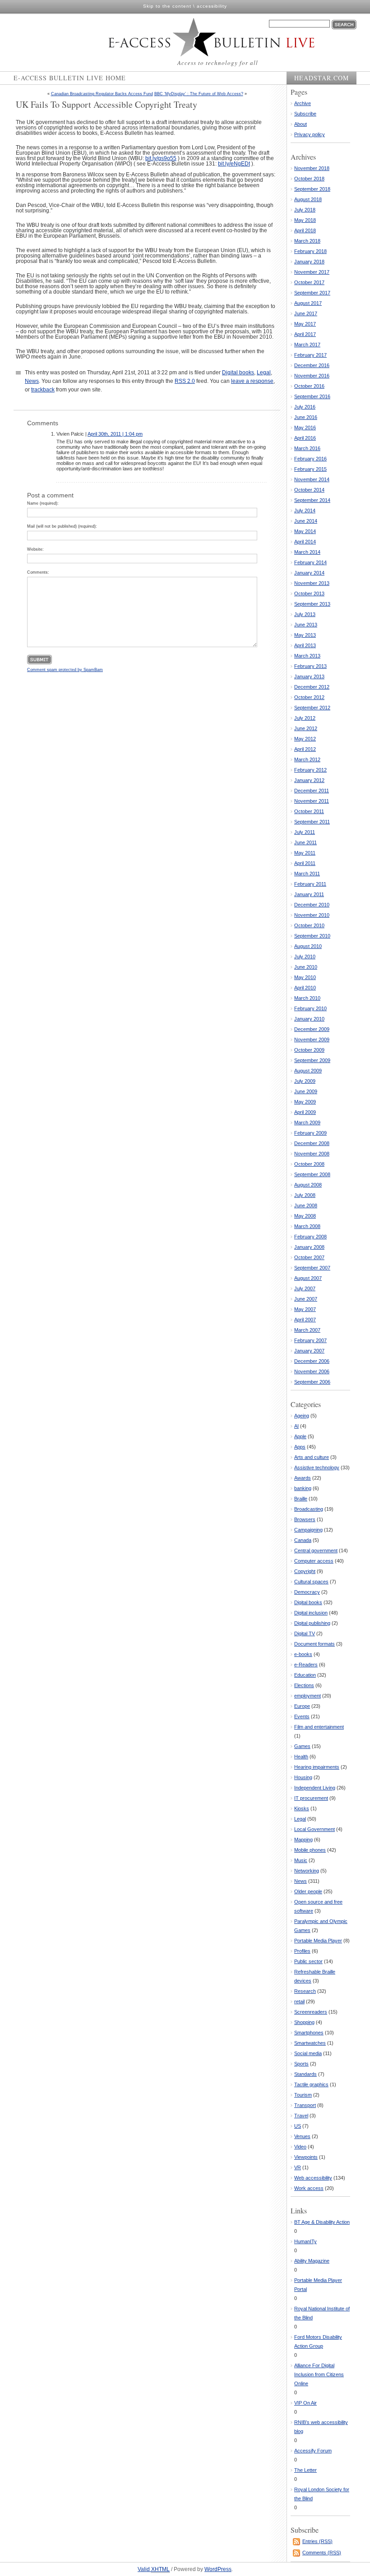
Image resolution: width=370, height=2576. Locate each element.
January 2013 (309, 676)
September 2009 (312, 1060)
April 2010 (305, 988)
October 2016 (309, 386)
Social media (308, 2053)
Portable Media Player (318, 1941)
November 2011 (312, 801)
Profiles (302, 1951)
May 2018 (305, 220)
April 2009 (305, 1112)
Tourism (303, 2095)
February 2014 (310, 562)
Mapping (303, 1840)
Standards (305, 2074)
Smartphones (309, 2033)
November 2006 (312, 1371)
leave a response (252, 381)
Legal (264, 373)
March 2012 (307, 759)
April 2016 (305, 438)
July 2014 (305, 511)
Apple (300, 1436)
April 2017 (305, 334)
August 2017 (308, 303)
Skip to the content (167, 6)
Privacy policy (310, 134)
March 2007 (307, 1330)
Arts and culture (312, 1457)
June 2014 (306, 521)
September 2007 (312, 1268)
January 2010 (309, 1019)
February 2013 (310, 666)
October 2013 (309, 593)
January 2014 (309, 573)
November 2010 (312, 915)
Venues (302, 2136)
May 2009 (305, 1102)
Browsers (305, 1519)
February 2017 (310, 355)
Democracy (307, 1592)
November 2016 (312, 376)
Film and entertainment (319, 1727)
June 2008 (306, 1205)
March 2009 (307, 1122)
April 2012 (305, 749)
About (301, 124)
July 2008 (305, 1195)
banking (303, 1488)
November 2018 (312, 168)
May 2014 (305, 531)
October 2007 (309, 1257)
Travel (301, 2116)
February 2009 (310, 1133)
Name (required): (43, 503)
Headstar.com (321, 78)
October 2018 (309, 179)
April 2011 (305, 863)
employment (308, 1696)
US (298, 2126)
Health (301, 1757)
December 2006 (312, 1361)
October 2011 (309, 811)
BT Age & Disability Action (322, 2222)
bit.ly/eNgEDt (234, 164)
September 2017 (312, 293)
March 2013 (307, 656)
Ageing (302, 1416)
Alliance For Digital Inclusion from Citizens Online (319, 2374)
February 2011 (310, 884)
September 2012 (312, 708)
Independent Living (315, 1788)
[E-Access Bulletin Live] (192, 37)
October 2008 (309, 1164)
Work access (309, 2188)
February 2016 (310, 459)
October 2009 (309, 1050)
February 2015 (310, 469)
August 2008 (308, 1185)
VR (298, 2167)
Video (300, 2147)
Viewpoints (306, 2157)
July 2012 (305, 718)
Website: (35, 549)
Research (305, 1991)
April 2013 (305, 645)
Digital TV (305, 1633)
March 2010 (307, 998)
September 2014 (312, 500)
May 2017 (305, 324)
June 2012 (306, 728)
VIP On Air (305, 2403)
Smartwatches (310, 2043)
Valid (154, 2569)
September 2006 (312, 1382)
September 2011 (312, 822)
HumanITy (305, 2241)
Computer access (314, 1561)
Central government (316, 1550)
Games (302, 1746)
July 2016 (305, 407)
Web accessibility (313, 2178)
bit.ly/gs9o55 (161, 158)
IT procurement (311, 1798)
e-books (303, 1654)
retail (299, 2001)
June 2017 (306, 313)
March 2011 (307, 874)
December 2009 (312, 1029)
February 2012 (310, 770)
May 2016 (305, 428)
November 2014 (312, 479)
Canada (303, 1540)
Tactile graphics (311, 2084)
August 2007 (308, 1278)
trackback (43, 390)
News (32, 381)
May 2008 (305, 1216)
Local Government (314, 1829)
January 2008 (309, 1247)
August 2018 (308, 199)
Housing (303, 1777)
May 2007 (305, 1309)
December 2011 (312, 791)
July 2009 (305, 1081)
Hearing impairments (317, 1767)
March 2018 (307, 241)
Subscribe (305, 114)
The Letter (305, 2470)
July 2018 (305, 210)
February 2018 (310, 251)
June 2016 (306, 417)
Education (305, 1675)
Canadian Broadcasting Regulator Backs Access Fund (102, 94)
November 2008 (312, 1154)
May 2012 (305, 739)
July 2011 (305, 832)
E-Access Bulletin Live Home (70, 78)
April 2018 (305, 230)
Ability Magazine (312, 2261)
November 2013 (312, 583)
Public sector (308, 1961)
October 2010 (309, 925)
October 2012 (309, 697)
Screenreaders (311, 2012)
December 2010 (312, 905)
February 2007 (310, 1340)
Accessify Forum (313, 2451)
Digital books (238, 373)
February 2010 (310, 1008)
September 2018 (312, 189)
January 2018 (309, 262)
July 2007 (305, 1288)
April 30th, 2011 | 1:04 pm (115, 434)
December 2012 (312, 687)
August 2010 (308, 946)
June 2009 (306, 1091)
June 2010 (306, 967)
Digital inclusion (311, 1613)
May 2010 (305, 977)
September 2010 (312, 936)
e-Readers (306, 1665)
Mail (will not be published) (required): (62, 526)
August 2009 (308, 1071)
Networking (307, 1871)
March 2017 (307, 345)
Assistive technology (317, 1467)
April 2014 (305, 542)
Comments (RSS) (322, 2553)
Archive (303, 103)
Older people (308, 1891)
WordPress (218, 2569)
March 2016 (307, 448)
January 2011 (309, 894)
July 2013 (305, 614)
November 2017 (312, 272)
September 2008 (312, 1174)
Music (301, 1860)
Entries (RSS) (317, 2541)
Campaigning (308, 1530)
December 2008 (312, 1143)
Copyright (305, 1571)
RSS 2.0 (185, 381)
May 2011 (305, 853)
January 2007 (309, 1351)
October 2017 (309, 282)
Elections (304, 1685)
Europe (302, 1706)
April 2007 (305, 1320)
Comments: (38, 572)
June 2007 (306, 1299)
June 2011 (305, 842)
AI (296, 1426)
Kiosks (302, 1808)
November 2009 (312, 1040)
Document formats (314, 1644)
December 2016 (312, 365)
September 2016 (312, 396)
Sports (301, 2064)
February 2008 (310, 1237)
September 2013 (312, 604)
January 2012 (309, 780)
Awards (303, 1478)
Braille (301, 1499)
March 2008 (307, 1226)
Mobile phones (310, 1850)
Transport (305, 2105)
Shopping (304, 2022)
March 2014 (307, 552)
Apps (300, 1447)
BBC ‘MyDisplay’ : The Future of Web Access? (199, 94)
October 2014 (309, 490)
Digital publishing (312, 1623)
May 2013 (305, 635)
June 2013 (306, 625)
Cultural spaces (311, 1582)
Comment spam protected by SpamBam (65, 670)
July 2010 (305, 957)
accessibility (212, 6)
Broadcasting (309, 1509)
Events (302, 1716)
